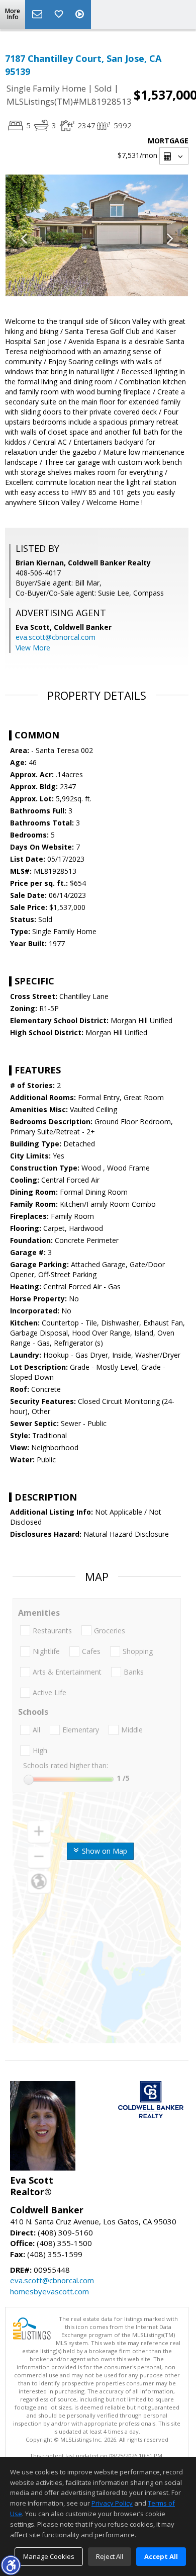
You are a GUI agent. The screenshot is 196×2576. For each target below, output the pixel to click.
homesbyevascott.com (50, 2291)
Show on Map (104, 1851)
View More (33, 648)
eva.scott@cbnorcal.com (56, 637)
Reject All (110, 2556)
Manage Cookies (49, 2556)
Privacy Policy (112, 2503)
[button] (11, 2565)
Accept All (161, 2556)
